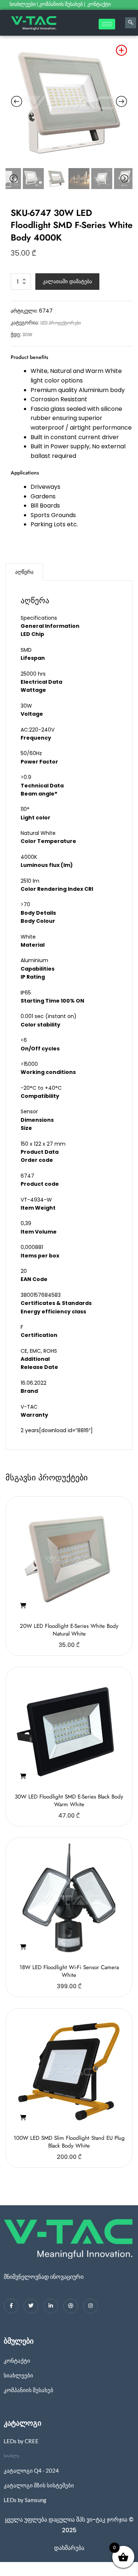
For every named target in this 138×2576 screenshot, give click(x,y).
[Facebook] (11, 2306)
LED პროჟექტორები (61, 323)
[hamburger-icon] (107, 24)
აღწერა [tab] (24, 572)
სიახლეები (23, 4)
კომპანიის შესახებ (61, 4)
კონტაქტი (100, 4)
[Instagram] (91, 2306)
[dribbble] (71, 2306)
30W (27, 335)
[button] (23, 1606)
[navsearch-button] (131, 23)
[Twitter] (31, 2306)
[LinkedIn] (51, 2306)
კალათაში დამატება (67, 281)
